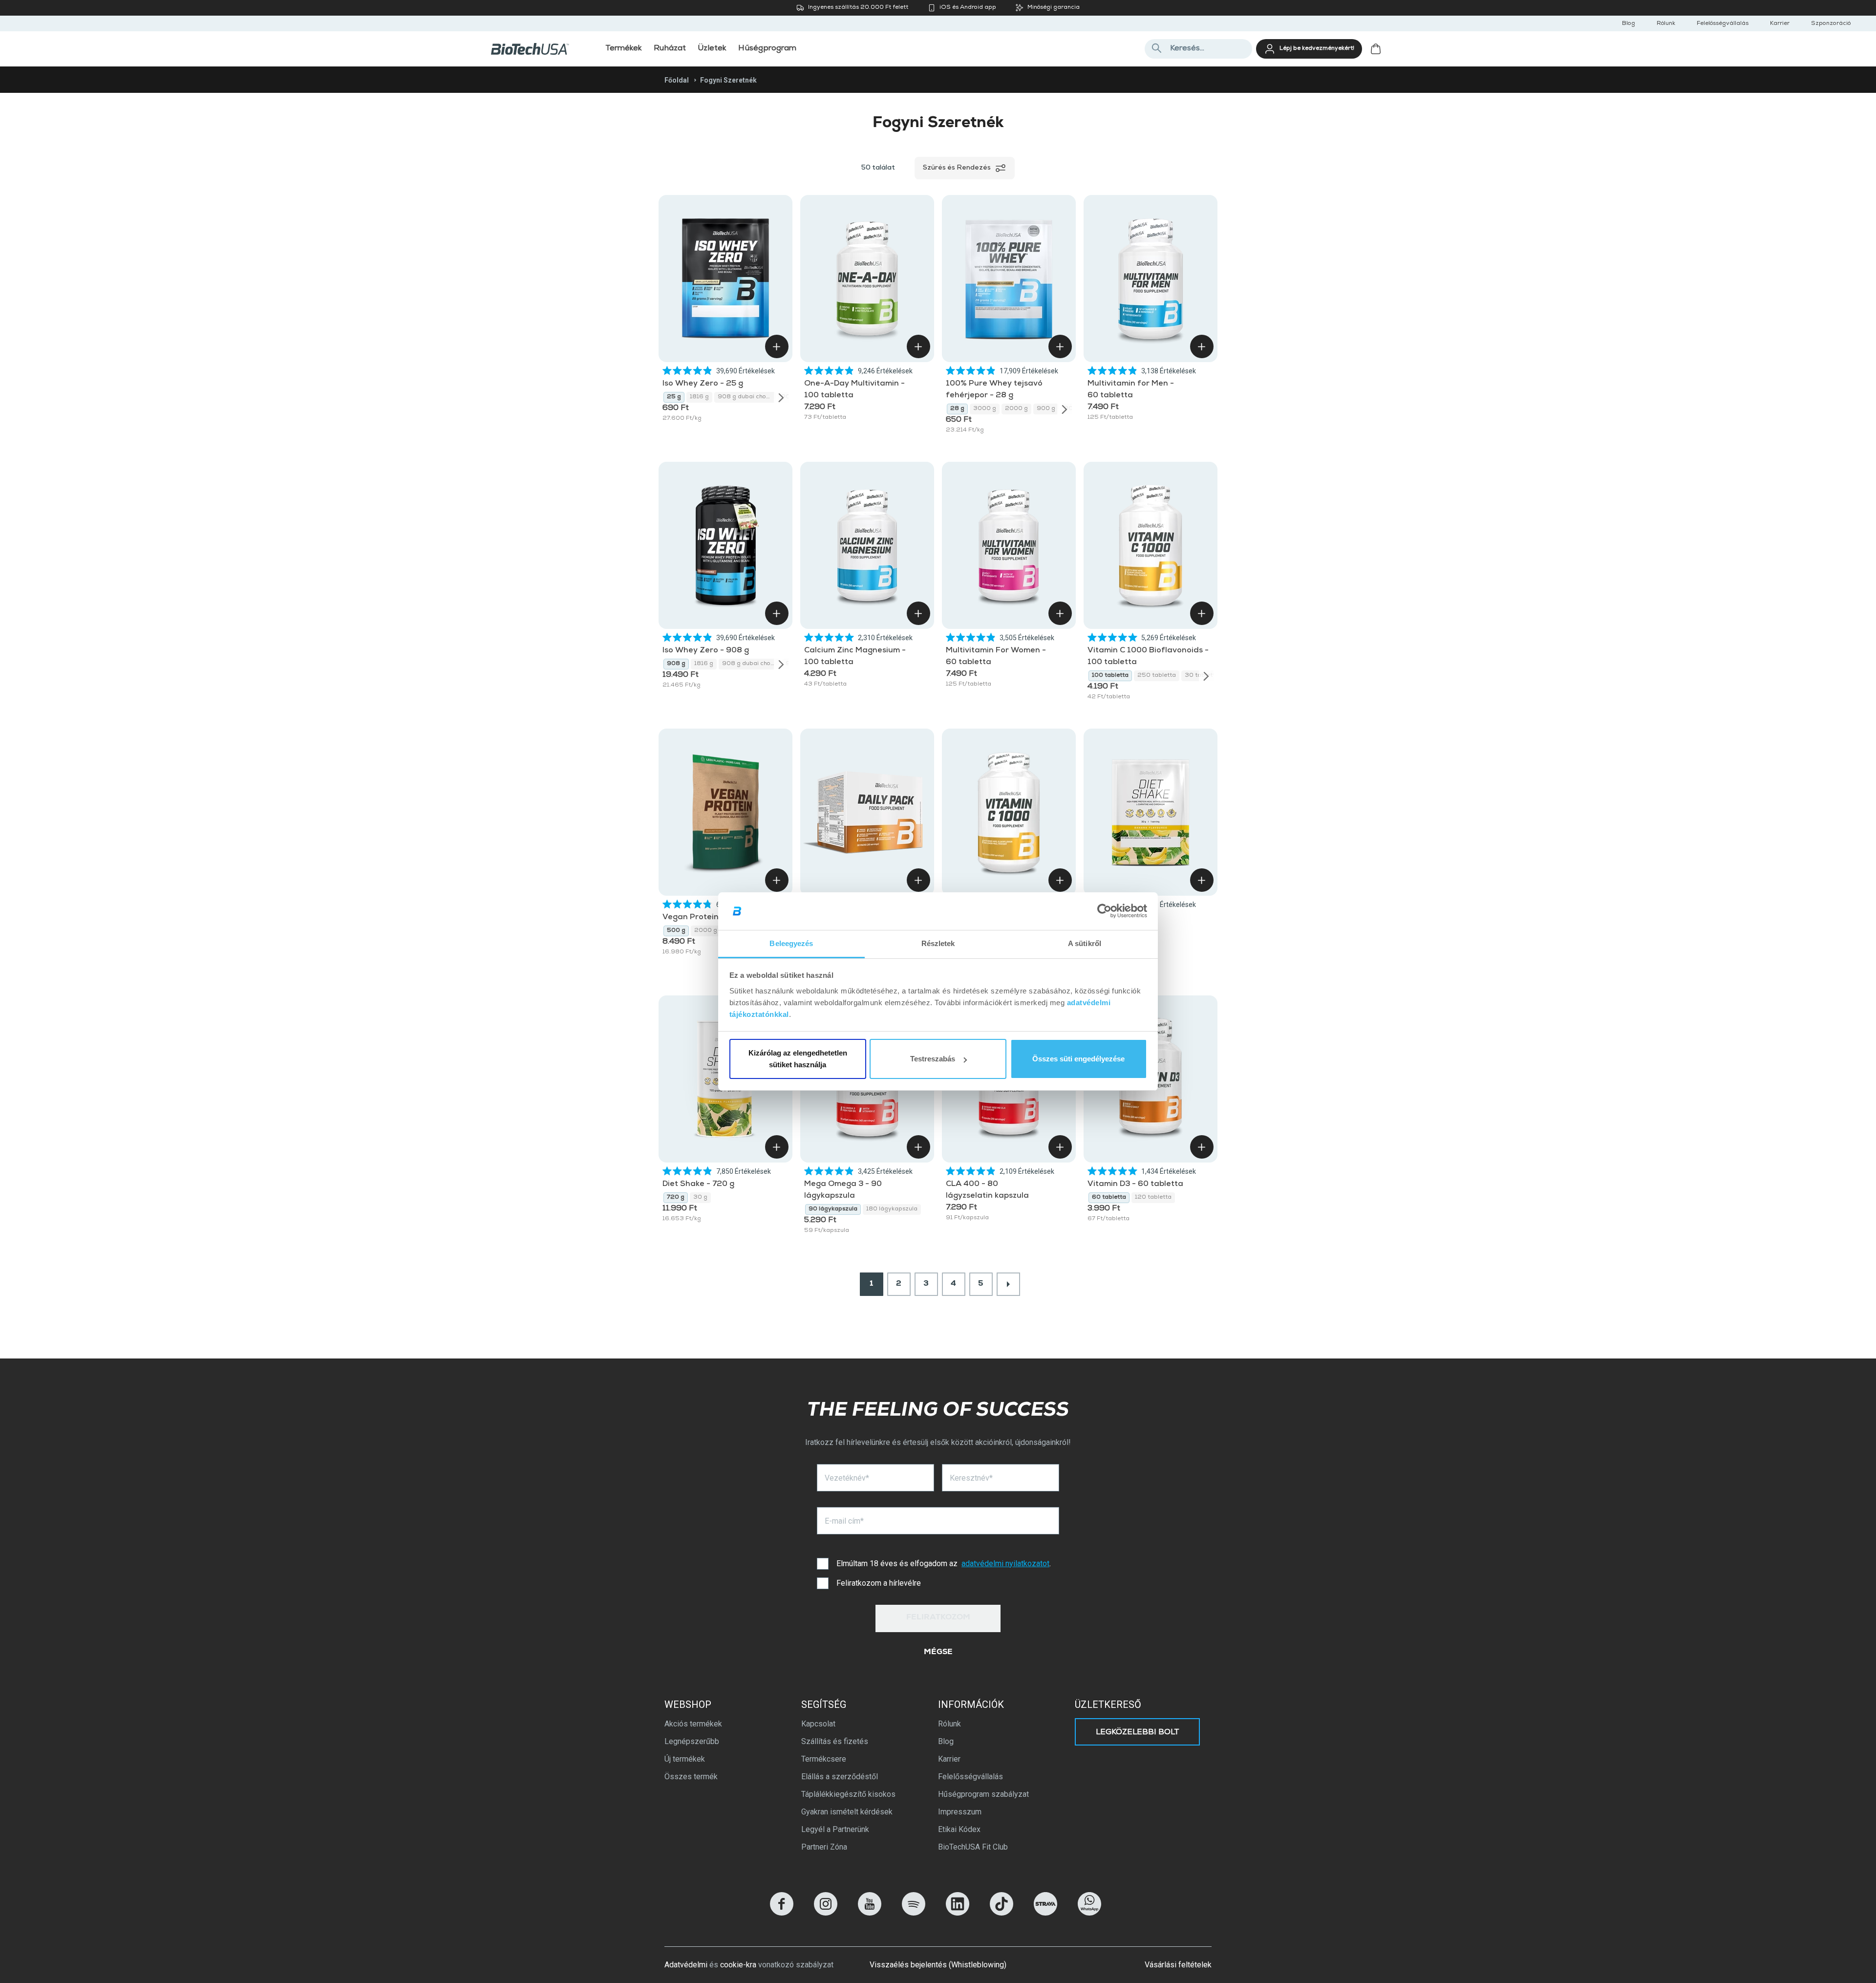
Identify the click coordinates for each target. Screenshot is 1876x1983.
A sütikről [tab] (1085, 943)
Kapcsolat (818, 1724)
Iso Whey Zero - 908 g (706, 651)
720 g (676, 1198)
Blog (1629, 24)
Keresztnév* (971, 1478)
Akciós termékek (693, 1724)
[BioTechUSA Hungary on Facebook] (782, 1913)
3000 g (985, 409)
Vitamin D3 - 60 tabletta (1135, 1185)
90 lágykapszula (833, 1209)
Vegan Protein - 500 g (706, 918)
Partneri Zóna (824, 1847)
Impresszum (960, 1812)
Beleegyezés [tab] (791, 943)
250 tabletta (1157, 676)
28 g (957, 409)
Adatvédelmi (686, 1965)
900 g (1046, 409)
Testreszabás (933, 1059)
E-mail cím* (844, 1521)
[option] (674, 397)
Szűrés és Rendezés (957, 168)
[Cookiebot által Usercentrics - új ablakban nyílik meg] (1104, 911)
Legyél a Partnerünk (835, 1829)
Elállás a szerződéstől (840, 1777)
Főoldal (677, 80)
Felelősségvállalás (1723, 24)
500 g (676, 931)
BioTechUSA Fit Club (973, 1847)
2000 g (1016, 409)
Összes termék (691, 1777)
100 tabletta (1110, 676)
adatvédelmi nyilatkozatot (1005, 1563)
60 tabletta (1109, 1198)
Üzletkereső (1108, 1704)
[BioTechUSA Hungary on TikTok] (1002, 1913)
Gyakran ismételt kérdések (847, 1812)
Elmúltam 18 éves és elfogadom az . (944, 1563)
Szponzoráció (1831, 24)
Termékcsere (824, 1759)
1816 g (699, 397)
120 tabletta (1153, 1198)
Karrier (1780, 24)
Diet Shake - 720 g (698, 1185)
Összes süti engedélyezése (1078, 1059)
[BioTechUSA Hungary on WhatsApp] (1089, 1913)
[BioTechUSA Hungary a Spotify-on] (914, 1913)
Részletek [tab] (938, 943)
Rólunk (1666, 24)
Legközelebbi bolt (1138, 1733)
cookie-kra (738, 1965)
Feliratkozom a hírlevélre (879, 1583)
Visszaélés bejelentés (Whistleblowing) (938, 1965)
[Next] (781, 397)
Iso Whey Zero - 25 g (703, 384)
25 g (674, 397)
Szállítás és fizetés (835, 1741)
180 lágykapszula (892, 1209)
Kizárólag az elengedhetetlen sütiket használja (798, 1059)
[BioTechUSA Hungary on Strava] (1045, 1913)
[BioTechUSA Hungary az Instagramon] (826, 1913)
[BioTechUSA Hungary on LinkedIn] (958, 1913)
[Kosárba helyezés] (777, 346)
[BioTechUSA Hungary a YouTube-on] (870, 1913)
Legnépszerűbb (692, 1741)
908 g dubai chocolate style (747, 397)
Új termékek (685, 1759)
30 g (700, 1198)
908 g (676, 664)
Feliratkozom (938, 1618)
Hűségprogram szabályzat (983, 1794)
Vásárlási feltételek (1178, 1965)
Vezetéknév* (847, 1478)
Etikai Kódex (959, 1829)
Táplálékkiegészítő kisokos (848, 1794)
